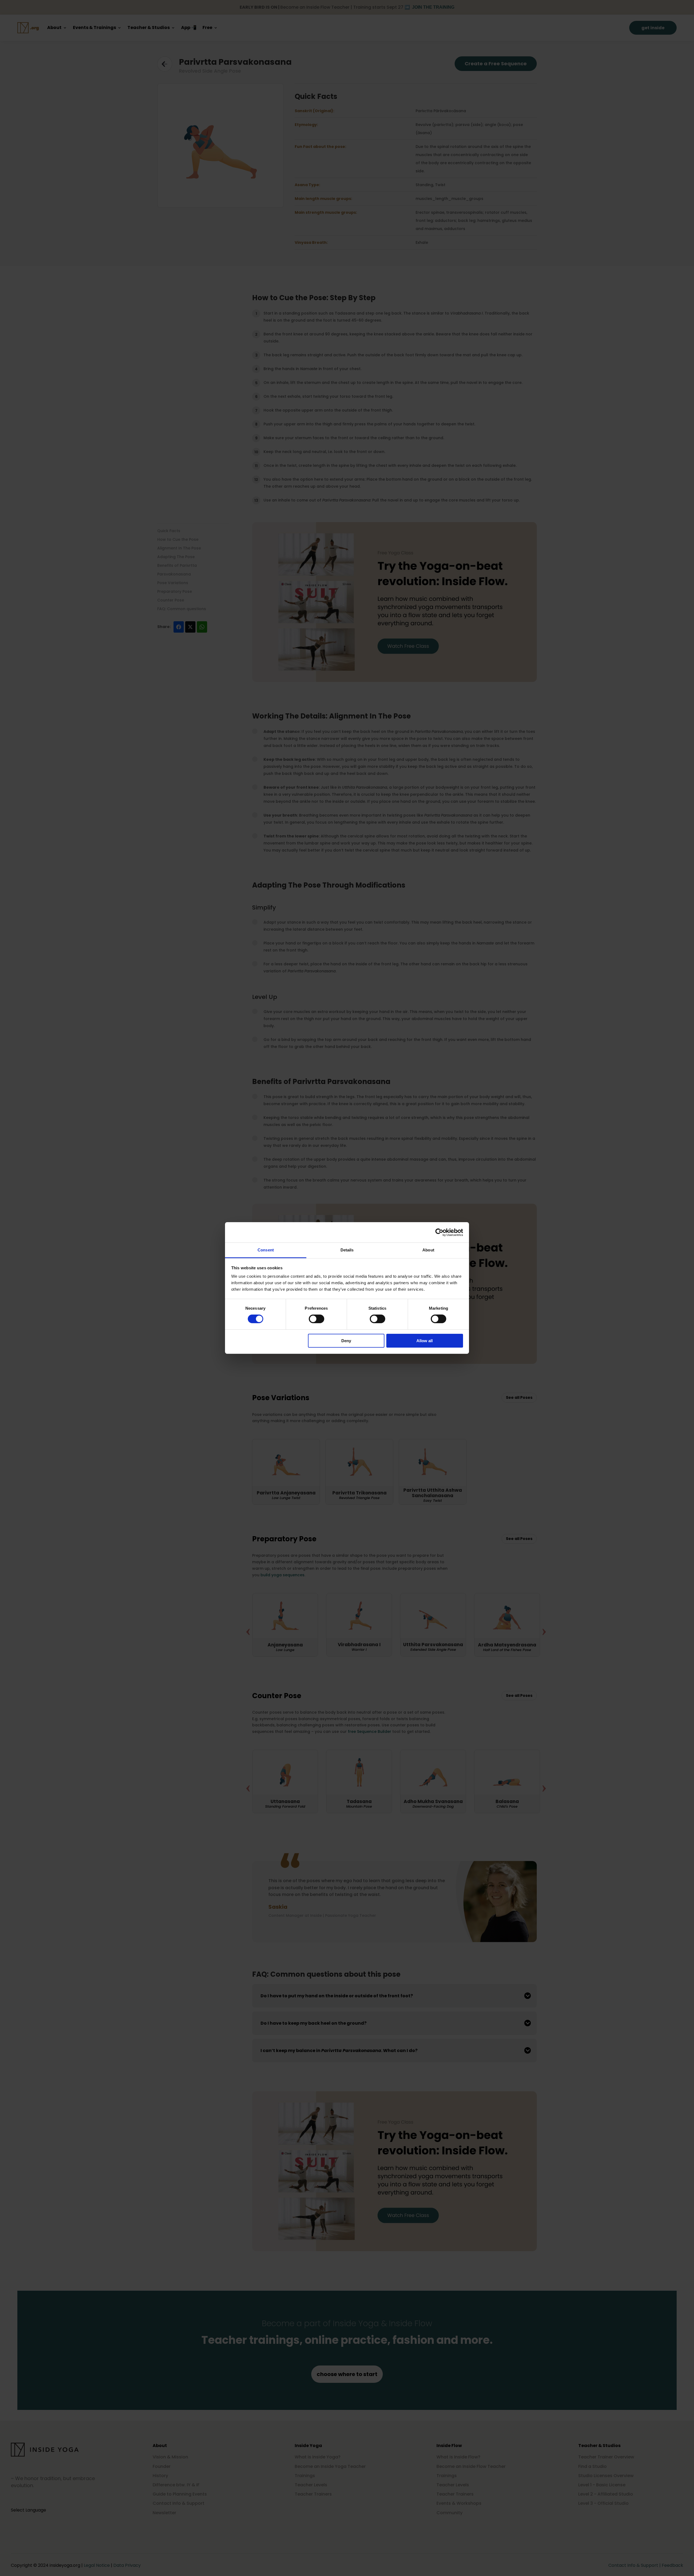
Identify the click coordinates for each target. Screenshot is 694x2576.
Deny (346, 1341)
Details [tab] (347, 1250)
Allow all (425, 1341)
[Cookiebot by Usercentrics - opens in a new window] (439, 1232)
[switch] (317, 1319)
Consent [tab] (266, 1250)
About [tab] (428, 1250)
